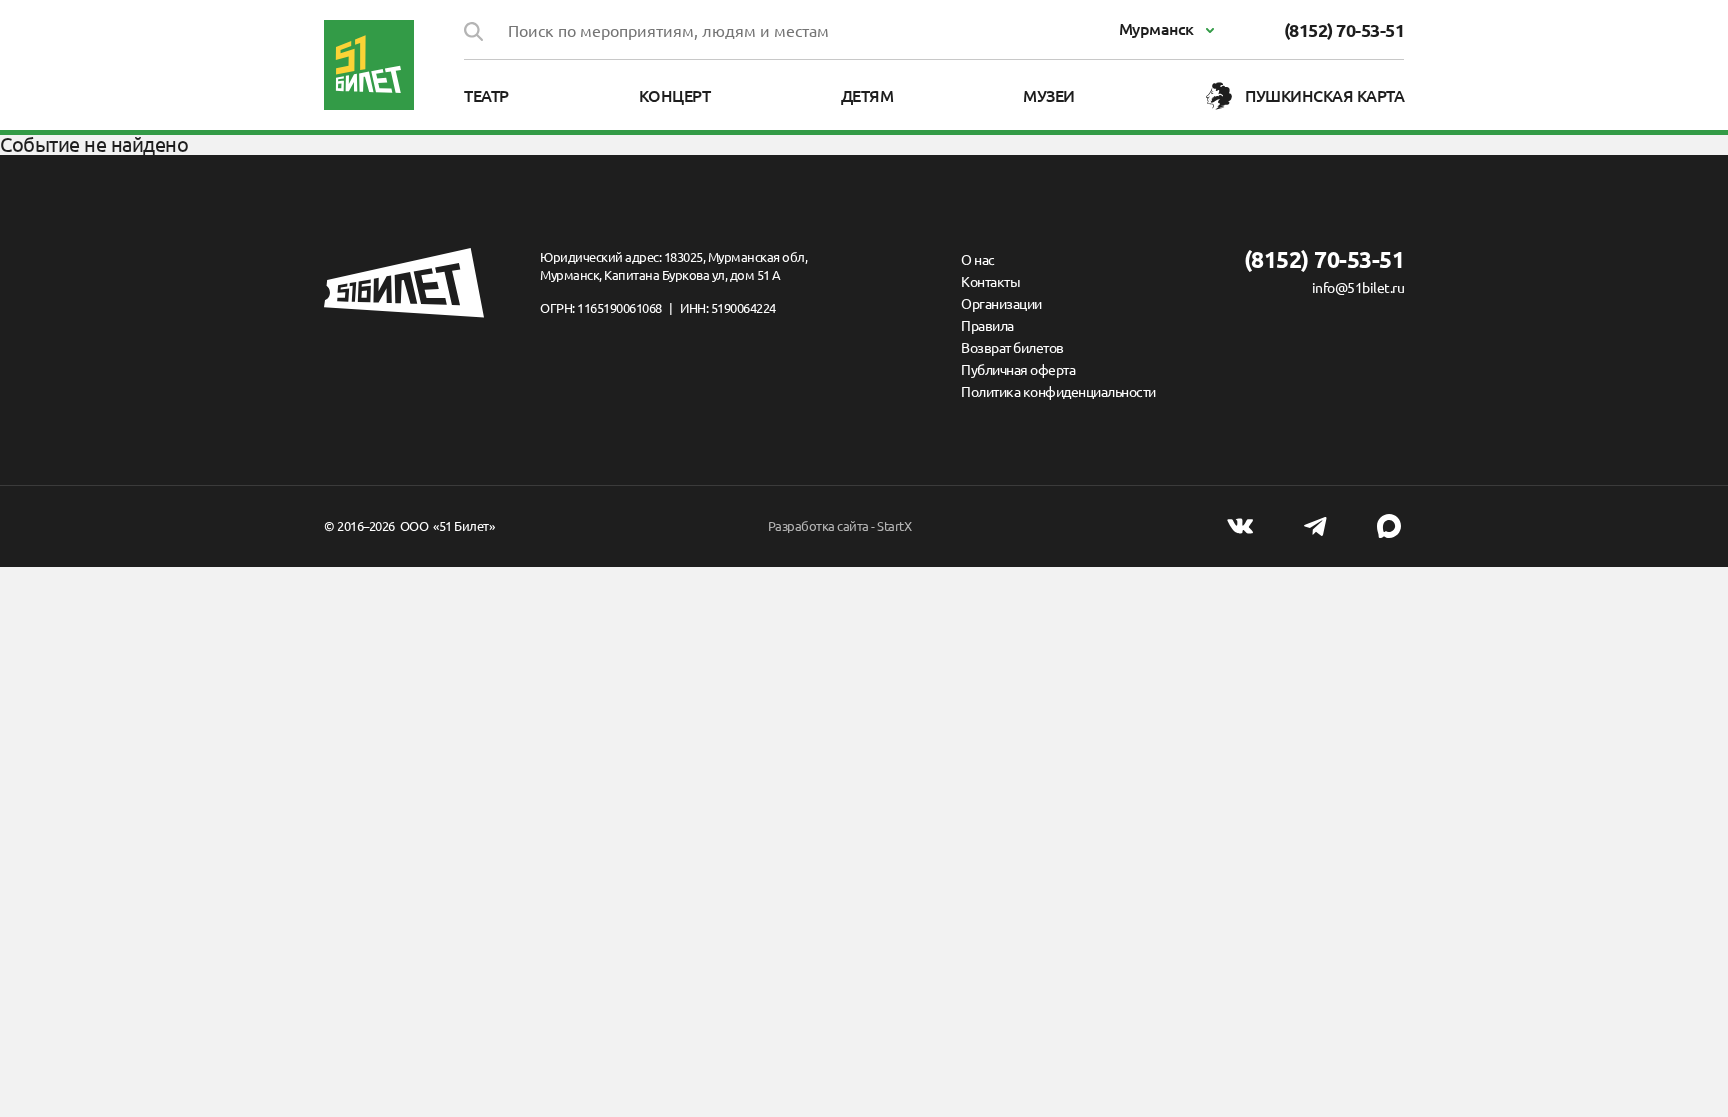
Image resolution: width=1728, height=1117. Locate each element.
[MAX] (1389, 526)
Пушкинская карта (1324, 96)
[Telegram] (1315, 526)
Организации (1001, 304)
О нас (978, 260)
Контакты (990, 282)
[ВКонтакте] (1240, 526)
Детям (867, 96)
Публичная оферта (1018, 370)
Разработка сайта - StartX (840, 526)
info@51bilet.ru (1358, 288)
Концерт (675, 96)
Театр (486, 96)
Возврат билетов (1012, 348)
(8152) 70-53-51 (1344, 30)
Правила (987, 326)
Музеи (1049, 96)
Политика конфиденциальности (1058, 392)
